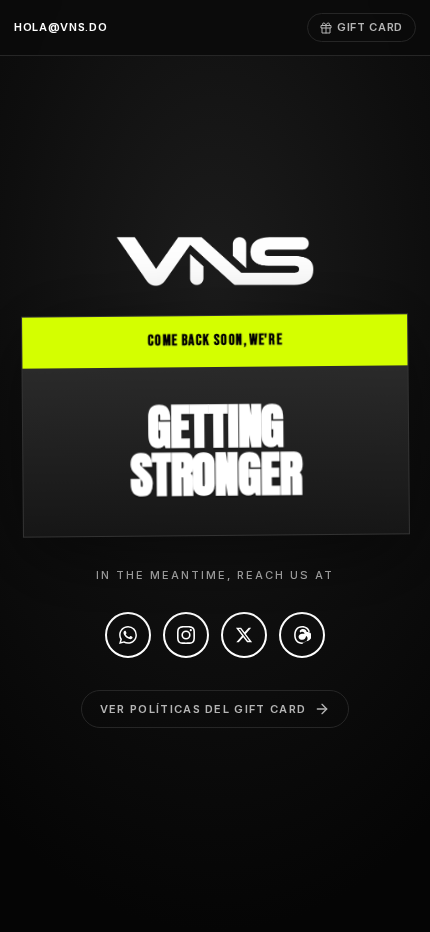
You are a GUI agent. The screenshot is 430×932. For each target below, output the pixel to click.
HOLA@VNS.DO (60, 27)
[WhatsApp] (128, 635)
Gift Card (370, 27)
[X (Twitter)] (244, 635)
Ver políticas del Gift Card (203, 709)
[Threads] (302, 635)
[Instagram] (186, 635)
